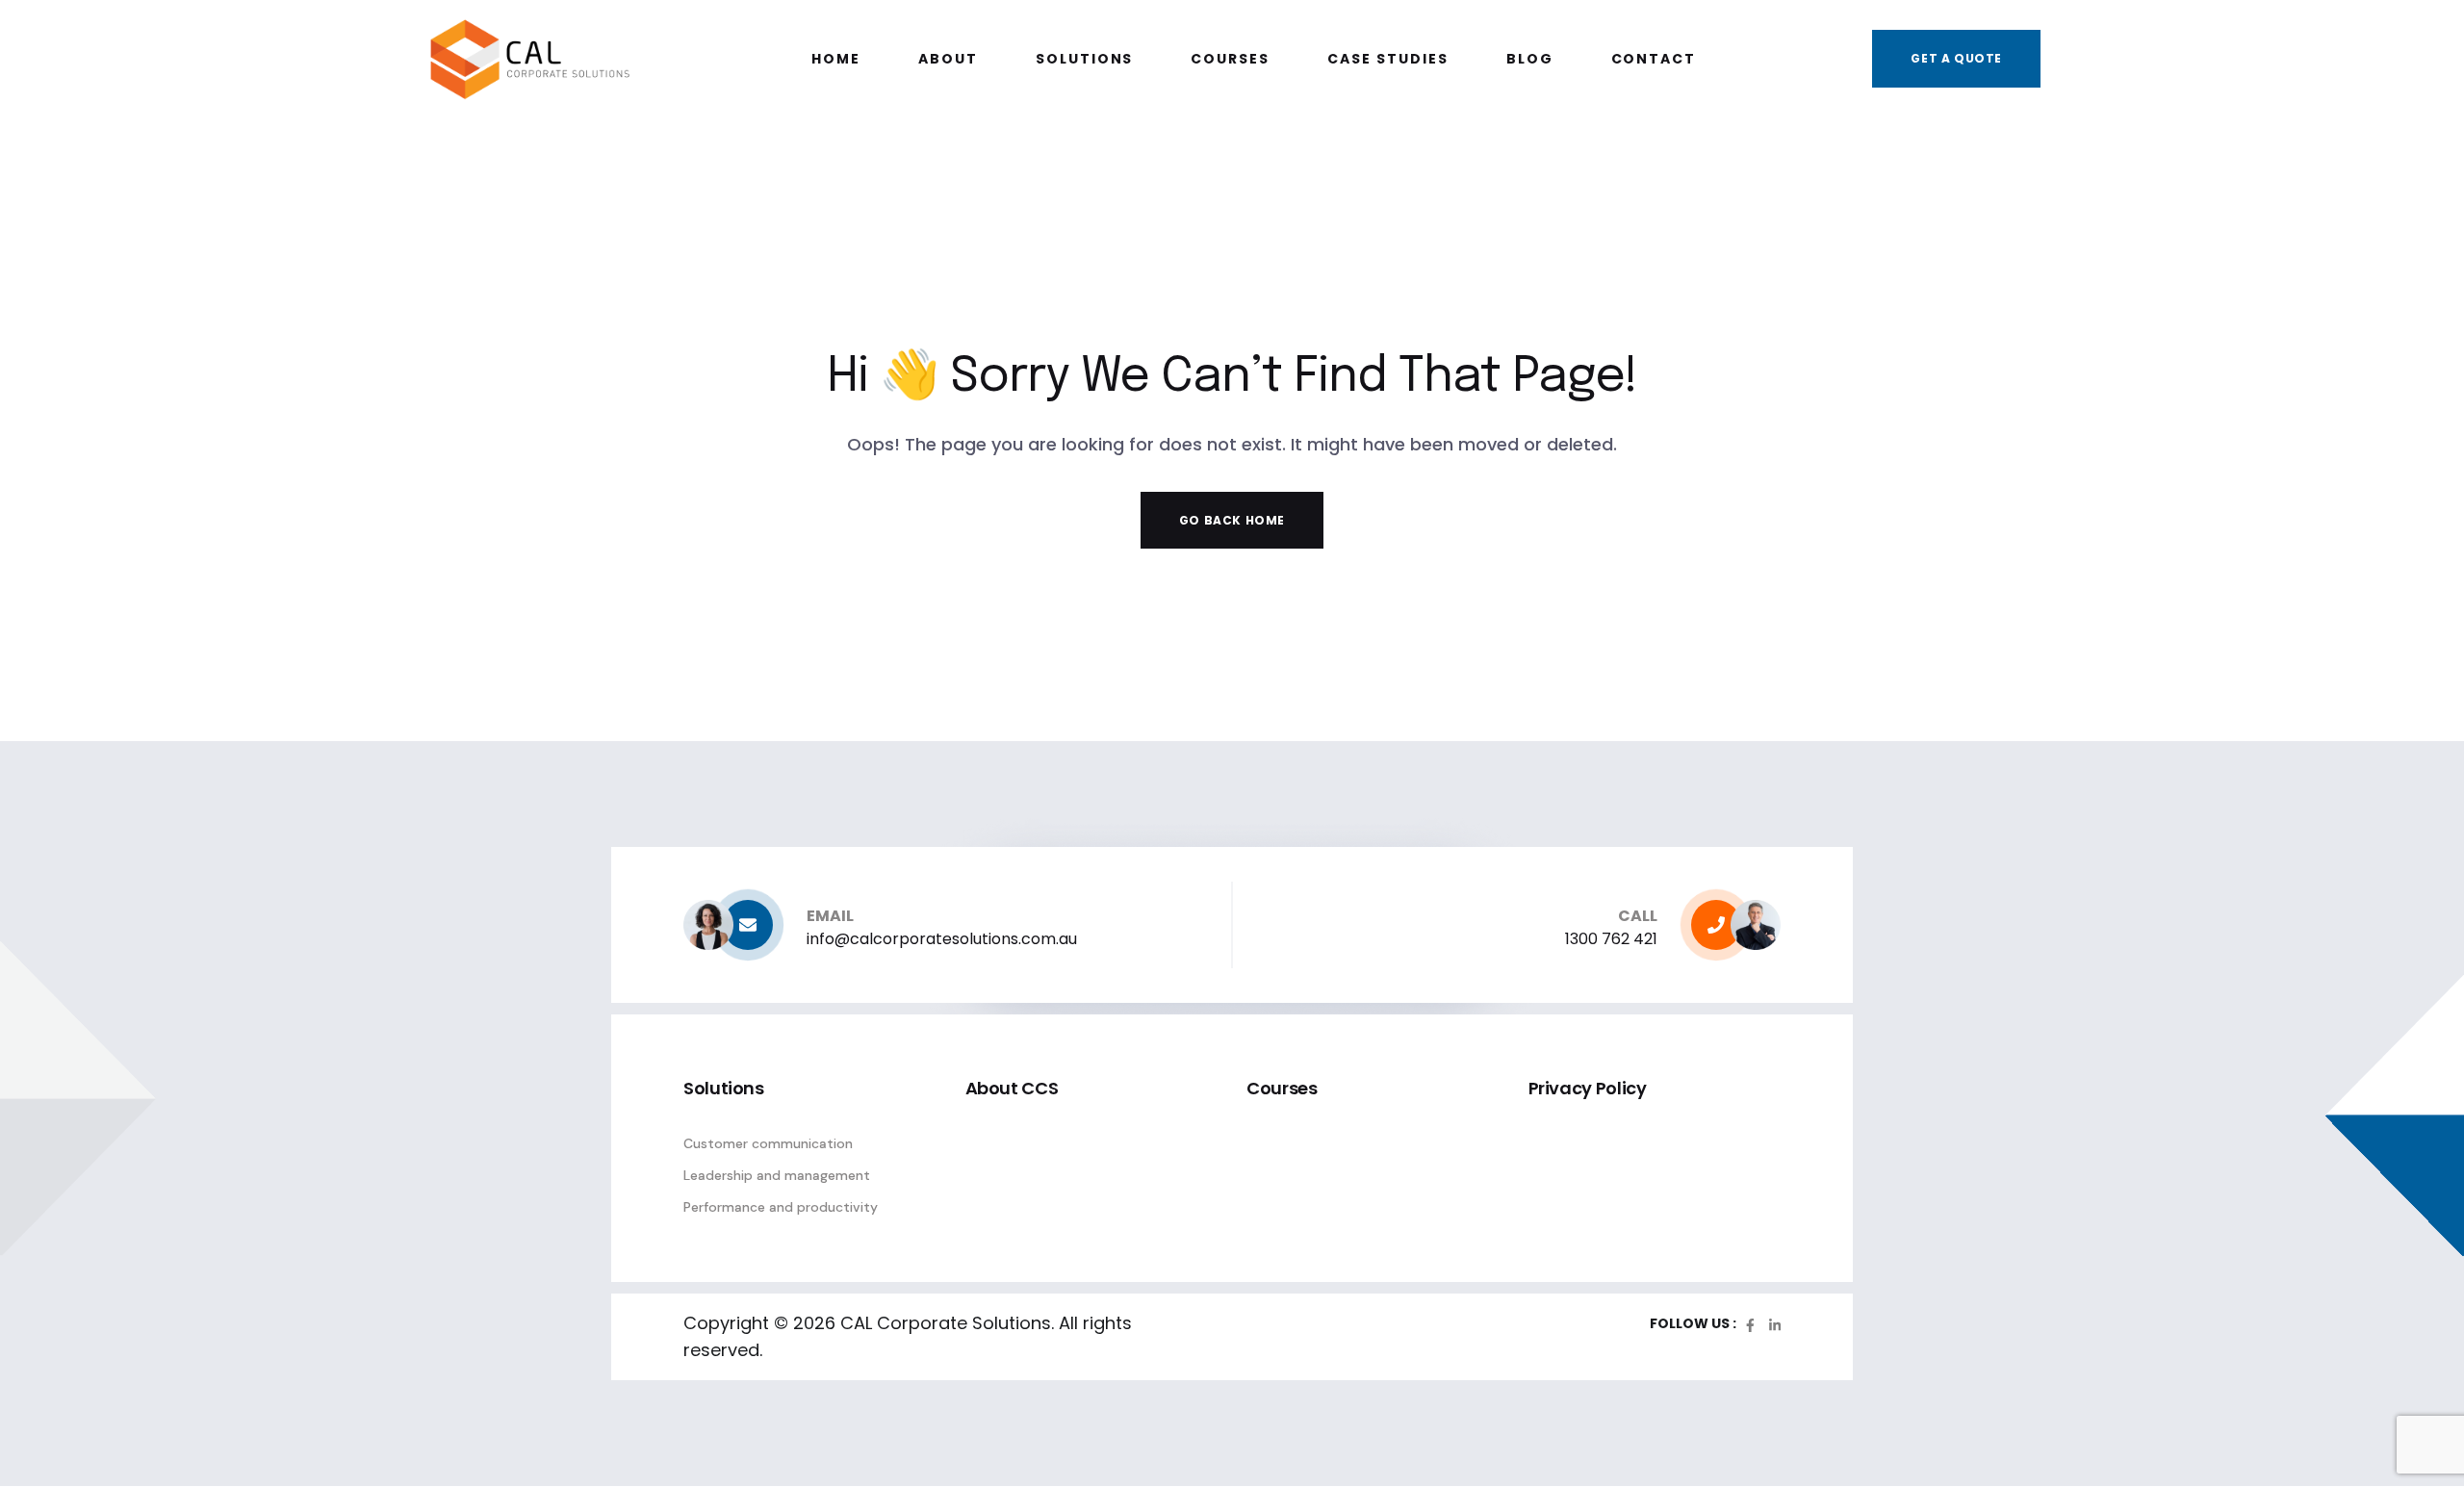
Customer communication (768, 1143)
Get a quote (1956, 58)
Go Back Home (1232, 520)
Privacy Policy (1588, 1088)
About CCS (1012, 1088)
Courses (1282, 1088)
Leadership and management (777, 1175)
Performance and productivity (781, 1207)
